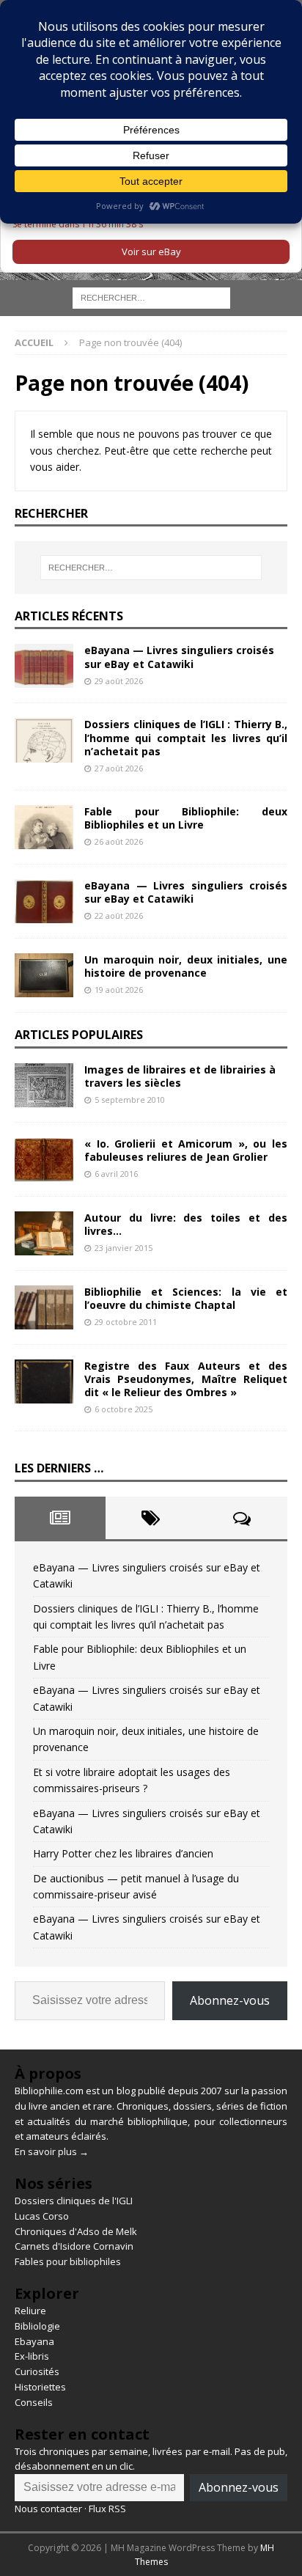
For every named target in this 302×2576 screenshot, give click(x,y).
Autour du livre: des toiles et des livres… (186, 1224)
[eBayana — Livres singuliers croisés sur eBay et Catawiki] (44, 666)
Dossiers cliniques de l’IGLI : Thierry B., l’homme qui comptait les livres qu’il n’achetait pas (186, 737)
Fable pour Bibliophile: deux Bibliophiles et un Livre (186, 818)
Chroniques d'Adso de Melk (76, 2231)
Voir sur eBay (151, 252)
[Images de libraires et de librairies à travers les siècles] (44, 1085)
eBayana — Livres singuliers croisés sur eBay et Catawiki (179, 657)
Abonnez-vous (230, 2000)
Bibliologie (37, 2326)
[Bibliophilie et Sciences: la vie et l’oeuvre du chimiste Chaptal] (44, 1307)
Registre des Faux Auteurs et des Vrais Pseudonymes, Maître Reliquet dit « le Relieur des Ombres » (186, 1379)
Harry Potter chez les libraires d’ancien (123, 1853)
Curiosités (37, 2371)
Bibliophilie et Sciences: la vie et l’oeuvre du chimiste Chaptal (186, 1298)
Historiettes (40, 2387)
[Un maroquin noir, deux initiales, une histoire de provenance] (44, 975)
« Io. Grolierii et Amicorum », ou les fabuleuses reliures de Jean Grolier (186, 1150)
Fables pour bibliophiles (68, 2261)
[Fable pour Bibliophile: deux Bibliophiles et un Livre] (44, 827)
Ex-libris (32, 2356)
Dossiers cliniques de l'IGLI (74, 2201)
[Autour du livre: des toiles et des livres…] (44, 1233)
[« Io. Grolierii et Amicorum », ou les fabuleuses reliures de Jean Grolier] (44, 1159)
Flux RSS (107, 2509)
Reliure (30, 2311)
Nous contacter (48, 2509)
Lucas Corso (42, 2216)
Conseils (34, 2402)
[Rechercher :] (151, 297)
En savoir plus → (52, 2151)
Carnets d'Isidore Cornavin (74, 2246)
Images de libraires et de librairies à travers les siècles (180, 1076)
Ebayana (34, 2341)
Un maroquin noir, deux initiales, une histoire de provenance (186, 966)
